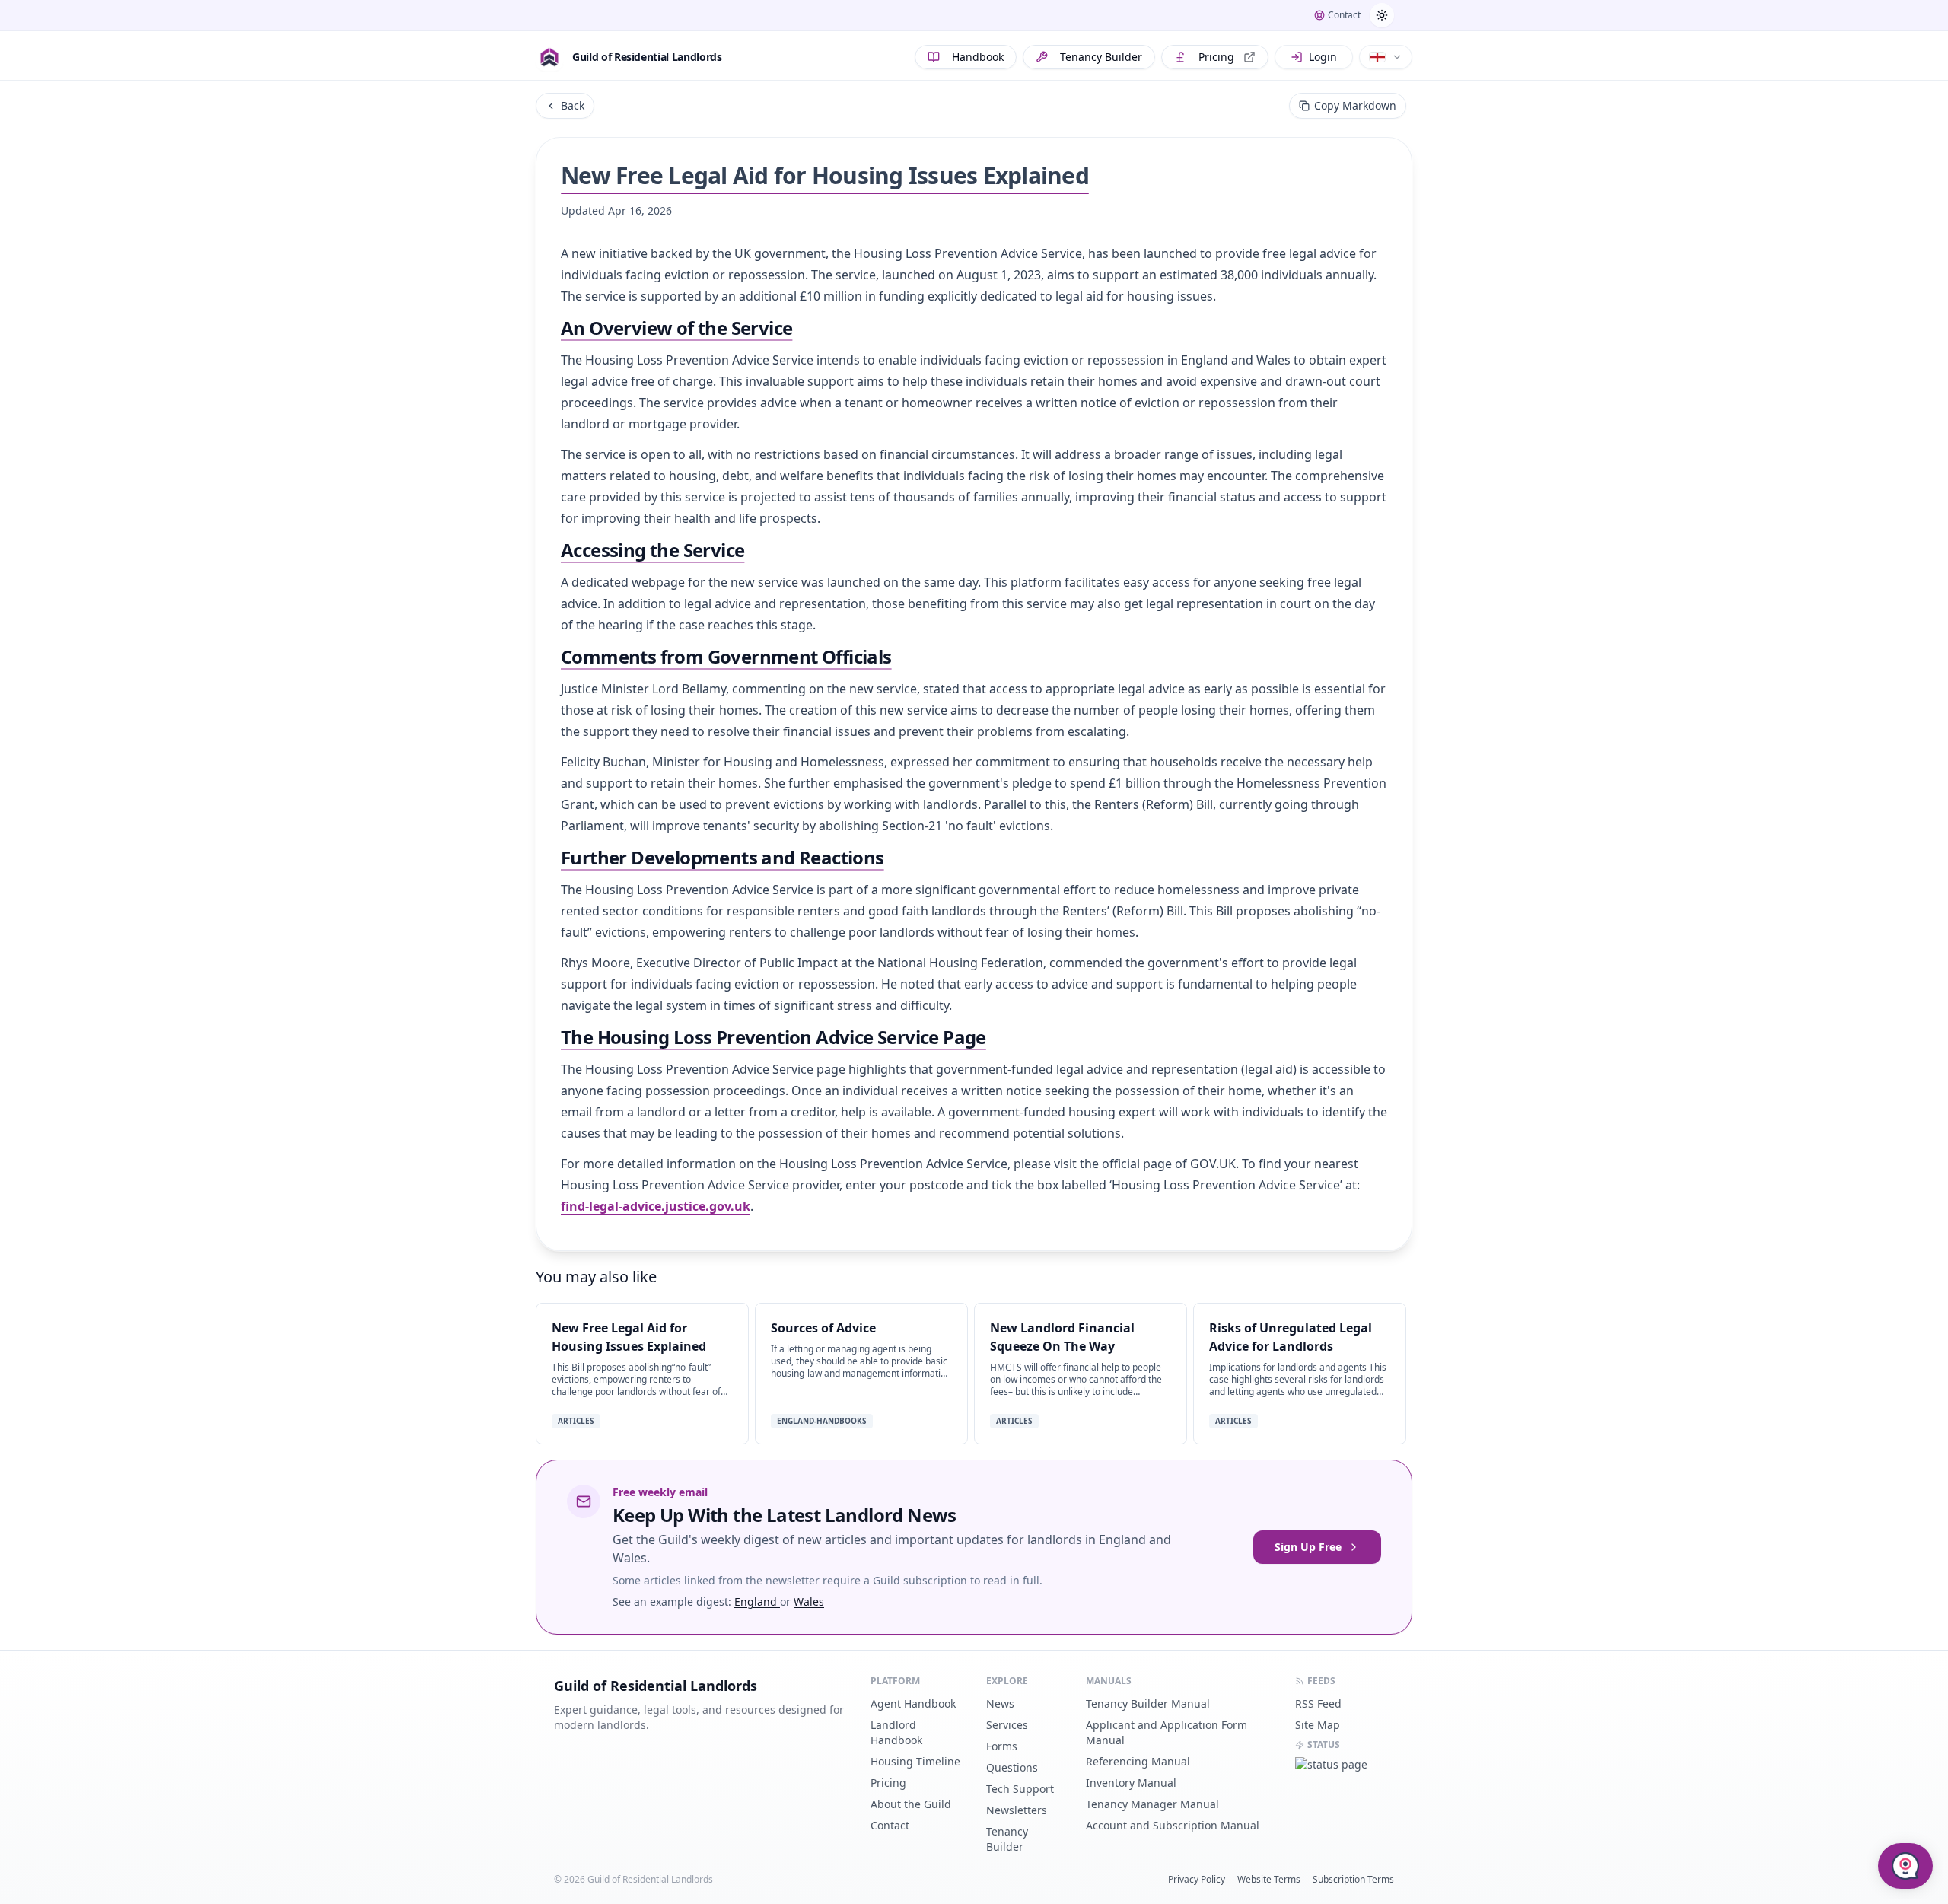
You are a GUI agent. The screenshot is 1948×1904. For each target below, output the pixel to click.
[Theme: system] (1382, 15)
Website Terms (1269, 1880)
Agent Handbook (913, 1703)
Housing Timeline (915, 1761)
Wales (809, 1602)
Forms (1002, 1746)
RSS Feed (1318, 1703)
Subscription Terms (1353, 1880)
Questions (1012, 1767)
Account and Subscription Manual (1173, 1825)
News (1000, 1703)
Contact (890, 1825)
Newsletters (1017, 1810)
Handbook (978, 57)
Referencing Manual (1138, 1761)
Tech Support (1020, 1789)
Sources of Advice (823, 1328)
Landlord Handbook (896, 1732)
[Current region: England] (1386, 57)
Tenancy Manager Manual (1152, 1804)
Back (573, 105)
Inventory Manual (1131, 1783)
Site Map (1318, 1725)
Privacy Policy (1197, 1880)
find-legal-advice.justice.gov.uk (656, 1206)
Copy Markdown (1355, 105)
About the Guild (911, 1804)
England (757, 1602)
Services (1007, 1725)
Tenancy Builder (1101, 57)
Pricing (1216, 57)
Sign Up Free (1308, 1547)
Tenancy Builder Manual (1148, 1703)
